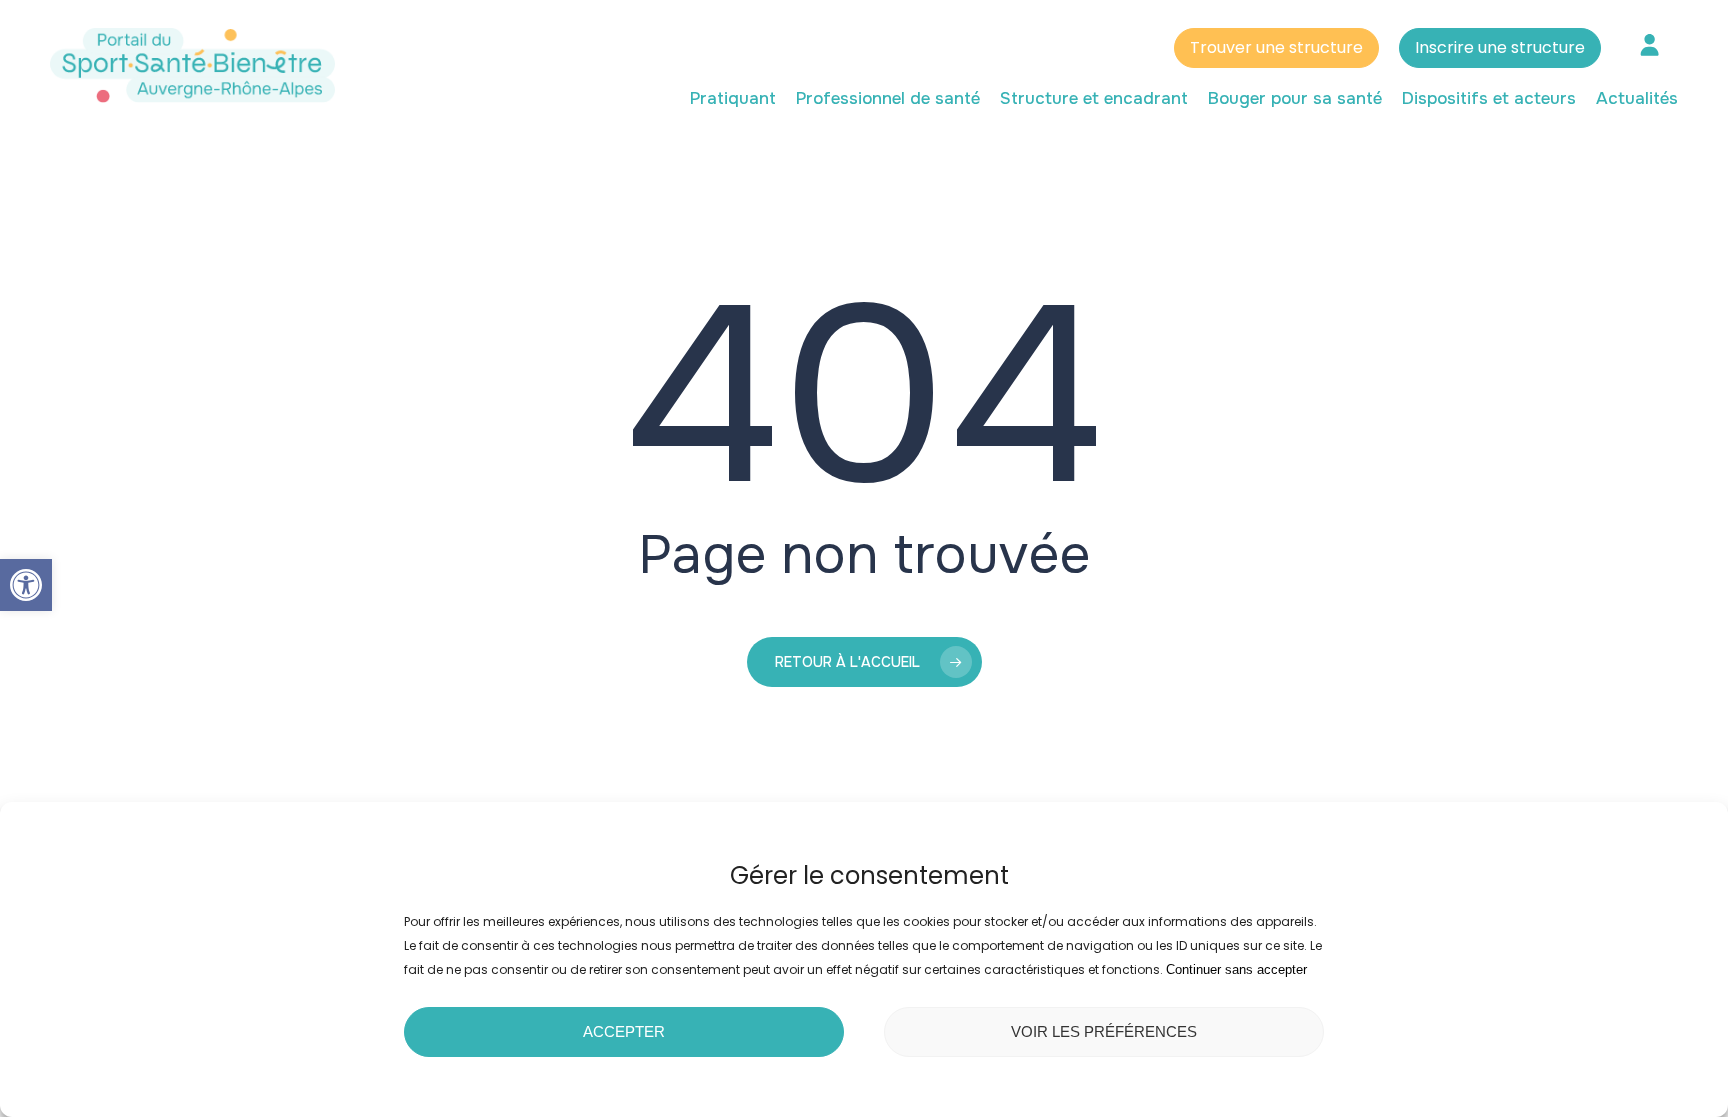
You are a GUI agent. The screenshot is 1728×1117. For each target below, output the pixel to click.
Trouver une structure (1276, 47)
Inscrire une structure (1500, 47)
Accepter (624, 1031)
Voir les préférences (1104, 1031)
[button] (26, 585)
